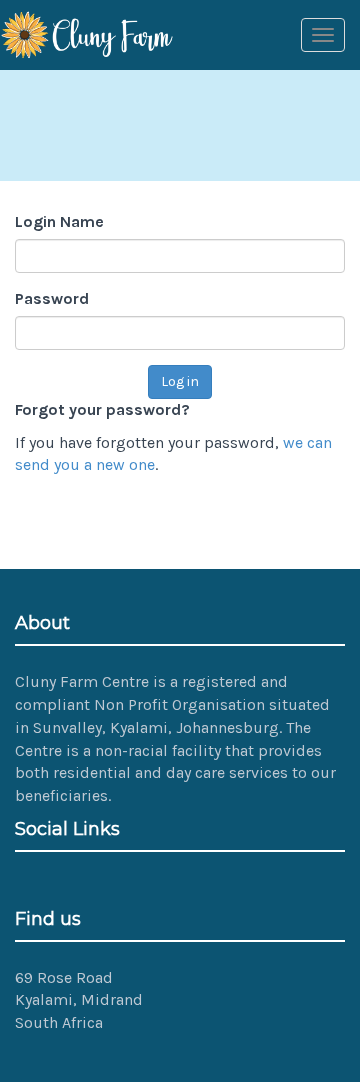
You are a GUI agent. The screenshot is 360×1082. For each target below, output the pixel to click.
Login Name (59, 221)
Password (52, 298)
